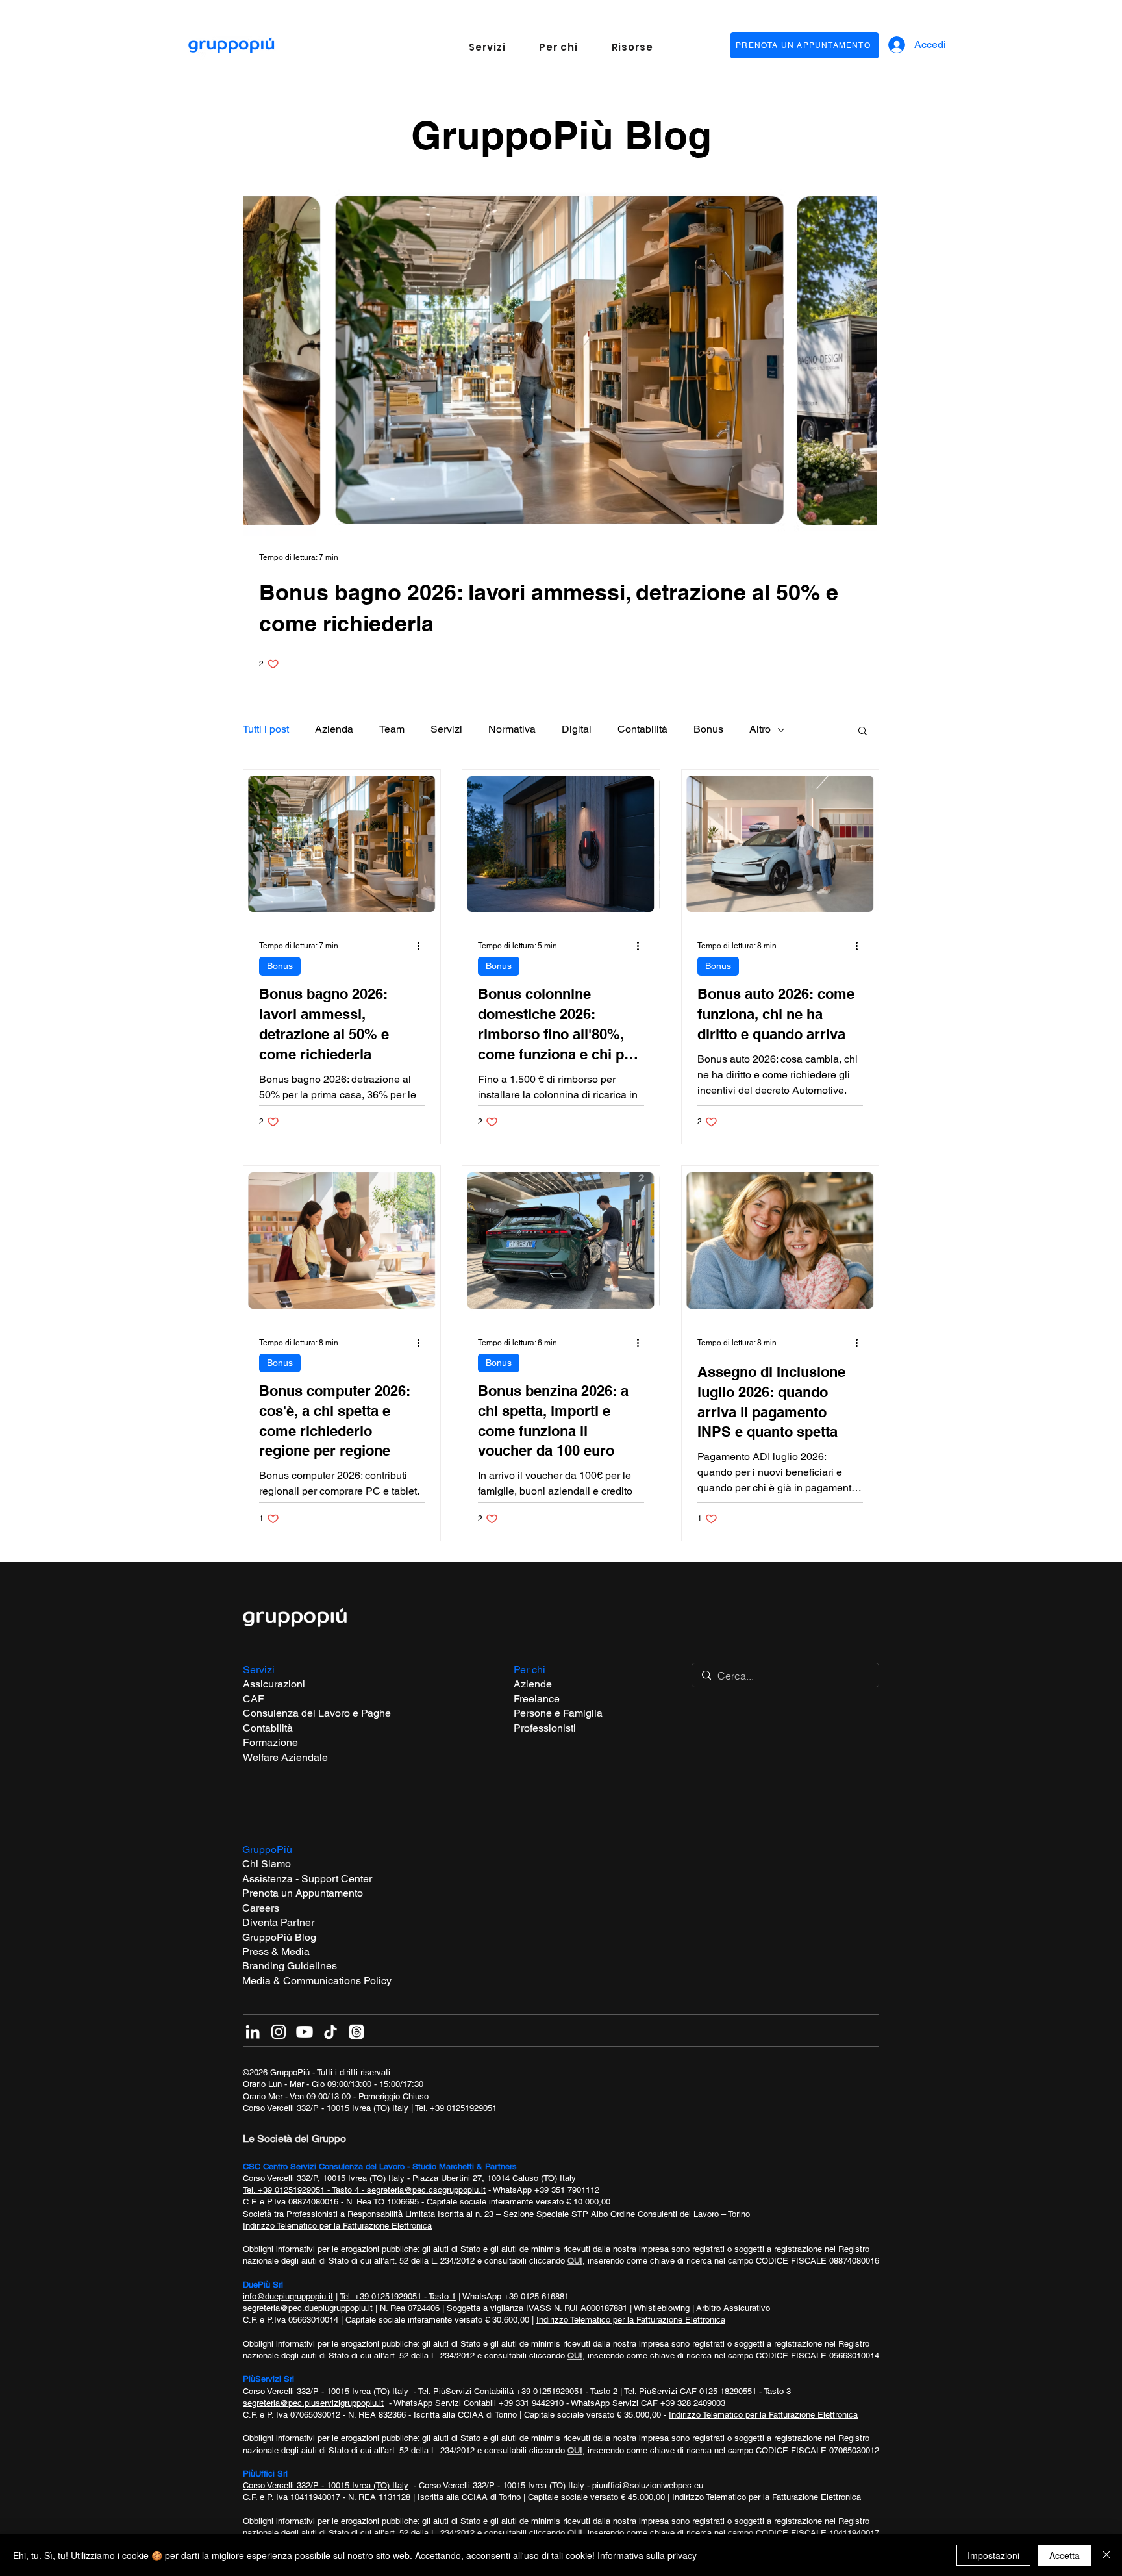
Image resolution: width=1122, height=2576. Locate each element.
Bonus (708, 729)
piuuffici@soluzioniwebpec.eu (648, 2485)
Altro (760, 729)
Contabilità (642, 729)
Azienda (334, 729)
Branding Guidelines (290, 1966)
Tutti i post (266, 729)
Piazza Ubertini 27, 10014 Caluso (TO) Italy (495, 2178)
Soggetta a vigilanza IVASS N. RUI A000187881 (537, 2308)
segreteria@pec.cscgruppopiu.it (426, 2190)
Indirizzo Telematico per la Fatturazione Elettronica (337, 2226)
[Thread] (356, 2032)
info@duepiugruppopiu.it (288, 2296)
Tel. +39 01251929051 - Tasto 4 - (305, 2190)
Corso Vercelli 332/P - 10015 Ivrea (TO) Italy (326, 2108)
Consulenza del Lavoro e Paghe (317, 1713)
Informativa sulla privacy (647, 2555)
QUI (575, 2261)
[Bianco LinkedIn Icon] (253, 2032)
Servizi (446, 729)
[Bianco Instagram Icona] (279, 2032)
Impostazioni (993, 2555)
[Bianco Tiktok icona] (330, 2032)
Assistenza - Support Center (307, 1879)
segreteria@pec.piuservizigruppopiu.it (313, 2403)
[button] (487, 47)
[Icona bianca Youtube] (305, 2032)
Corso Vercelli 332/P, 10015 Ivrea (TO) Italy (324, 2178)
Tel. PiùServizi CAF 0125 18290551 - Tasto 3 (707, 2391)
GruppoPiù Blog (279, 1937)
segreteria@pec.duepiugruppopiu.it (308, 2308)
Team (392, 729)
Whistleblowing (662, 2308)
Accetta (1065, 2555)
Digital (577, 729)
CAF (254, 1699)
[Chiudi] (1106, 2555)
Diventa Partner (278, 1922)
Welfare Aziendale (285, 1757)
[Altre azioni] (423, 946)
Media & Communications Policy (317, 1981)
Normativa (512, 729)
